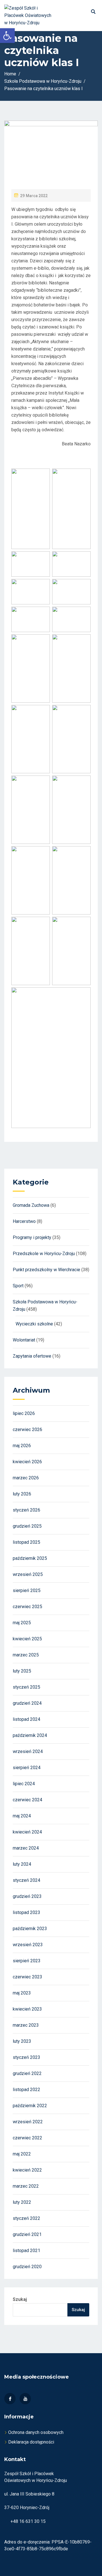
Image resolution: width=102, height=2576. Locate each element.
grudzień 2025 (27, 1526)
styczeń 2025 (26, 1687)
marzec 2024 (26, 1848)
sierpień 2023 (27, 1961)
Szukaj (20, 2299)
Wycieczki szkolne (34, 1324)
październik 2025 (30, 1558)
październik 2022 (30, 2106)
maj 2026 (22, 1446)
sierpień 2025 (27, 1590)
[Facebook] (10, 2399)
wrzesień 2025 (28, 1574)
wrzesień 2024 (28, 1751)
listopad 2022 (26, 2090)
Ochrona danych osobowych (36, 2432)
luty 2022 (22, 2202)
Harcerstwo (24, 1221)
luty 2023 (22, 2041)
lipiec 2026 (24, 1413)
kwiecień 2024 (27, 1832)
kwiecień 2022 (27, 2170)
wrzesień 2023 (28, 1945)
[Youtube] (25, 2399)
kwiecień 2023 (27, 2009)
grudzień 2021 (27, 2234)
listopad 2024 (26, 1719)
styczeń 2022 (26, 2218)
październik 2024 (30, 1735)
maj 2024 (22, 1816)
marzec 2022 (26, 2186)
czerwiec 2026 (27, 1429)
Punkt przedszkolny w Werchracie (46, 1270)
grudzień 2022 (27, 2073)
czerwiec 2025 (27, 1607)
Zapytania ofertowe (32, 1356)
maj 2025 (22, 1623)
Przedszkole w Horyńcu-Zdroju (44, 1254)
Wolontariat (24, 1340)
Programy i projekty (32, 1237)
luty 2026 (22, 1494)
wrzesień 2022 (28, 2122)
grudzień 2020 (27, 2267)
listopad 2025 (26, 1542)
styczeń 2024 (26, 1880)
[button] (7, 36)
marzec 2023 (26, 2025)
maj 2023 (22, 1993)
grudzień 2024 (27, 1703)
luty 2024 (22, 1864)
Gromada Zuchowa (31, 1205)
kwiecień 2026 (27, 1462)
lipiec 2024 (24, 1784)
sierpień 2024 (27, 1768)
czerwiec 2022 (27, 2138)
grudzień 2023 (27, 1896)
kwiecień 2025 (27, 1639)
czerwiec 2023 (27, 1977)
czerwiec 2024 (27, 1800)
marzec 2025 (26, 1655)
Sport (18, 1286)
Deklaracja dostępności (31, 2442)
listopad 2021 (26, 2251)
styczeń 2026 (26, 1510)
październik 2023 (30, 1929)
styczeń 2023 (26, 2057)
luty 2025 (22, 1671)
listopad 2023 (26, 1912)
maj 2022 (22, 2154)
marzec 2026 (26, 1478)
